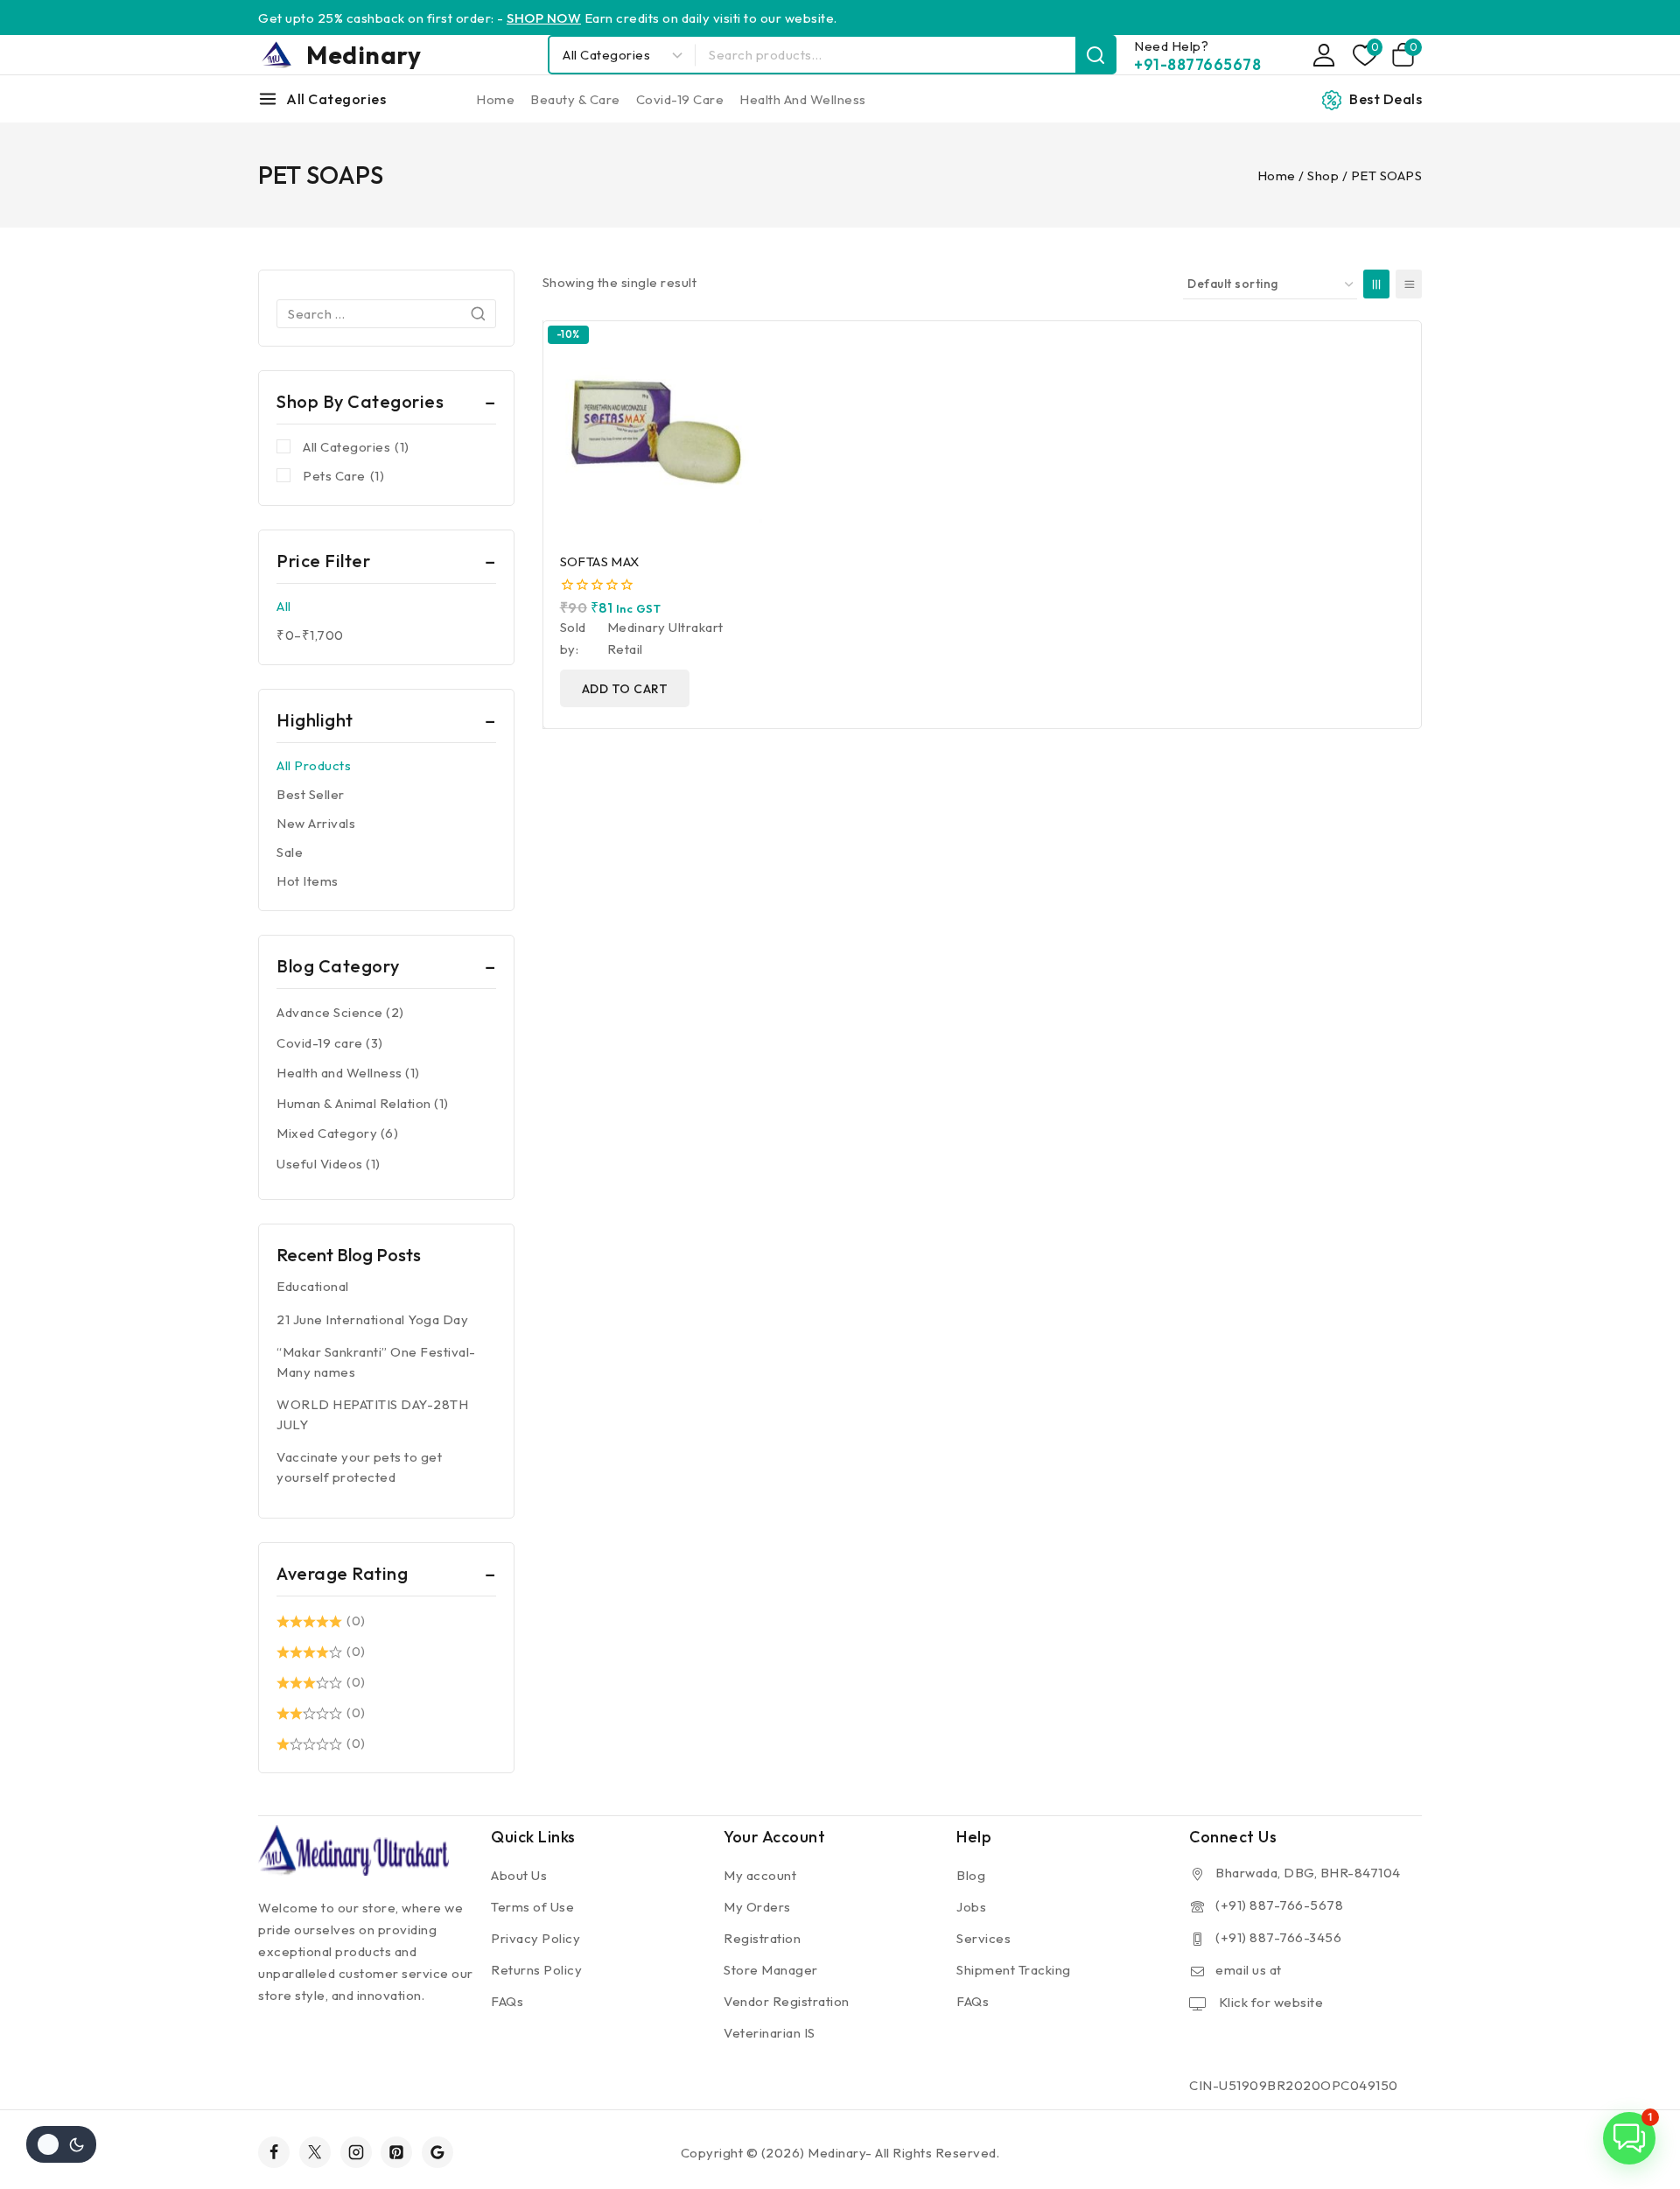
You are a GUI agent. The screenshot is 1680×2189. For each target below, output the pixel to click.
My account (760, 1875)
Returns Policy (536, 1970)
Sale (290, 852)
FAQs (507, 2001)
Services (983, 1938)
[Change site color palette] (61, 2144)
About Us (519, 1875)
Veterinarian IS (770, 2033)
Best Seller (311, 794)
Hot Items (308, 881)
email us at (1249, 1970)
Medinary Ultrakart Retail (665, 638)
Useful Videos (320, 1164)
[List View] (1409, 284)
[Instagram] (356, 2152)
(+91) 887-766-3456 (1278, 1937)
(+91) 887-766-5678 (1279, 1905)
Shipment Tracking (1014, 1970)
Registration (762, 1938)
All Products (314, 765)
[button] (1629, 2138)
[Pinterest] (396, 2152)
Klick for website (1269, 2002)
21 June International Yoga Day (372, 1319)
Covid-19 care (680, 99)
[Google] (437, 2152)
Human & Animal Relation (354, 1103)
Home (495, 99)
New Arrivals (316, 823)
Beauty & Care (575, 99)
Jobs (971, 1907)
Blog (971, 1875)
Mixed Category (327, 1133)
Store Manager (771, 1970)
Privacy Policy (535, 1938)
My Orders (757, 1907)
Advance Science (330, 1012)
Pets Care (343, 476)
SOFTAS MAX (600, 561)
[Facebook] (274, 2152)
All (284, 606)
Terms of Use (532, 1907)
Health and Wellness (803, 99)
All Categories (356, 447)
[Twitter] (315, 2152)
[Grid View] (1376, 284)
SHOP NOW (544, 18)
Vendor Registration (787, 2001)
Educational (313, 1286)
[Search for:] (386, 314)
